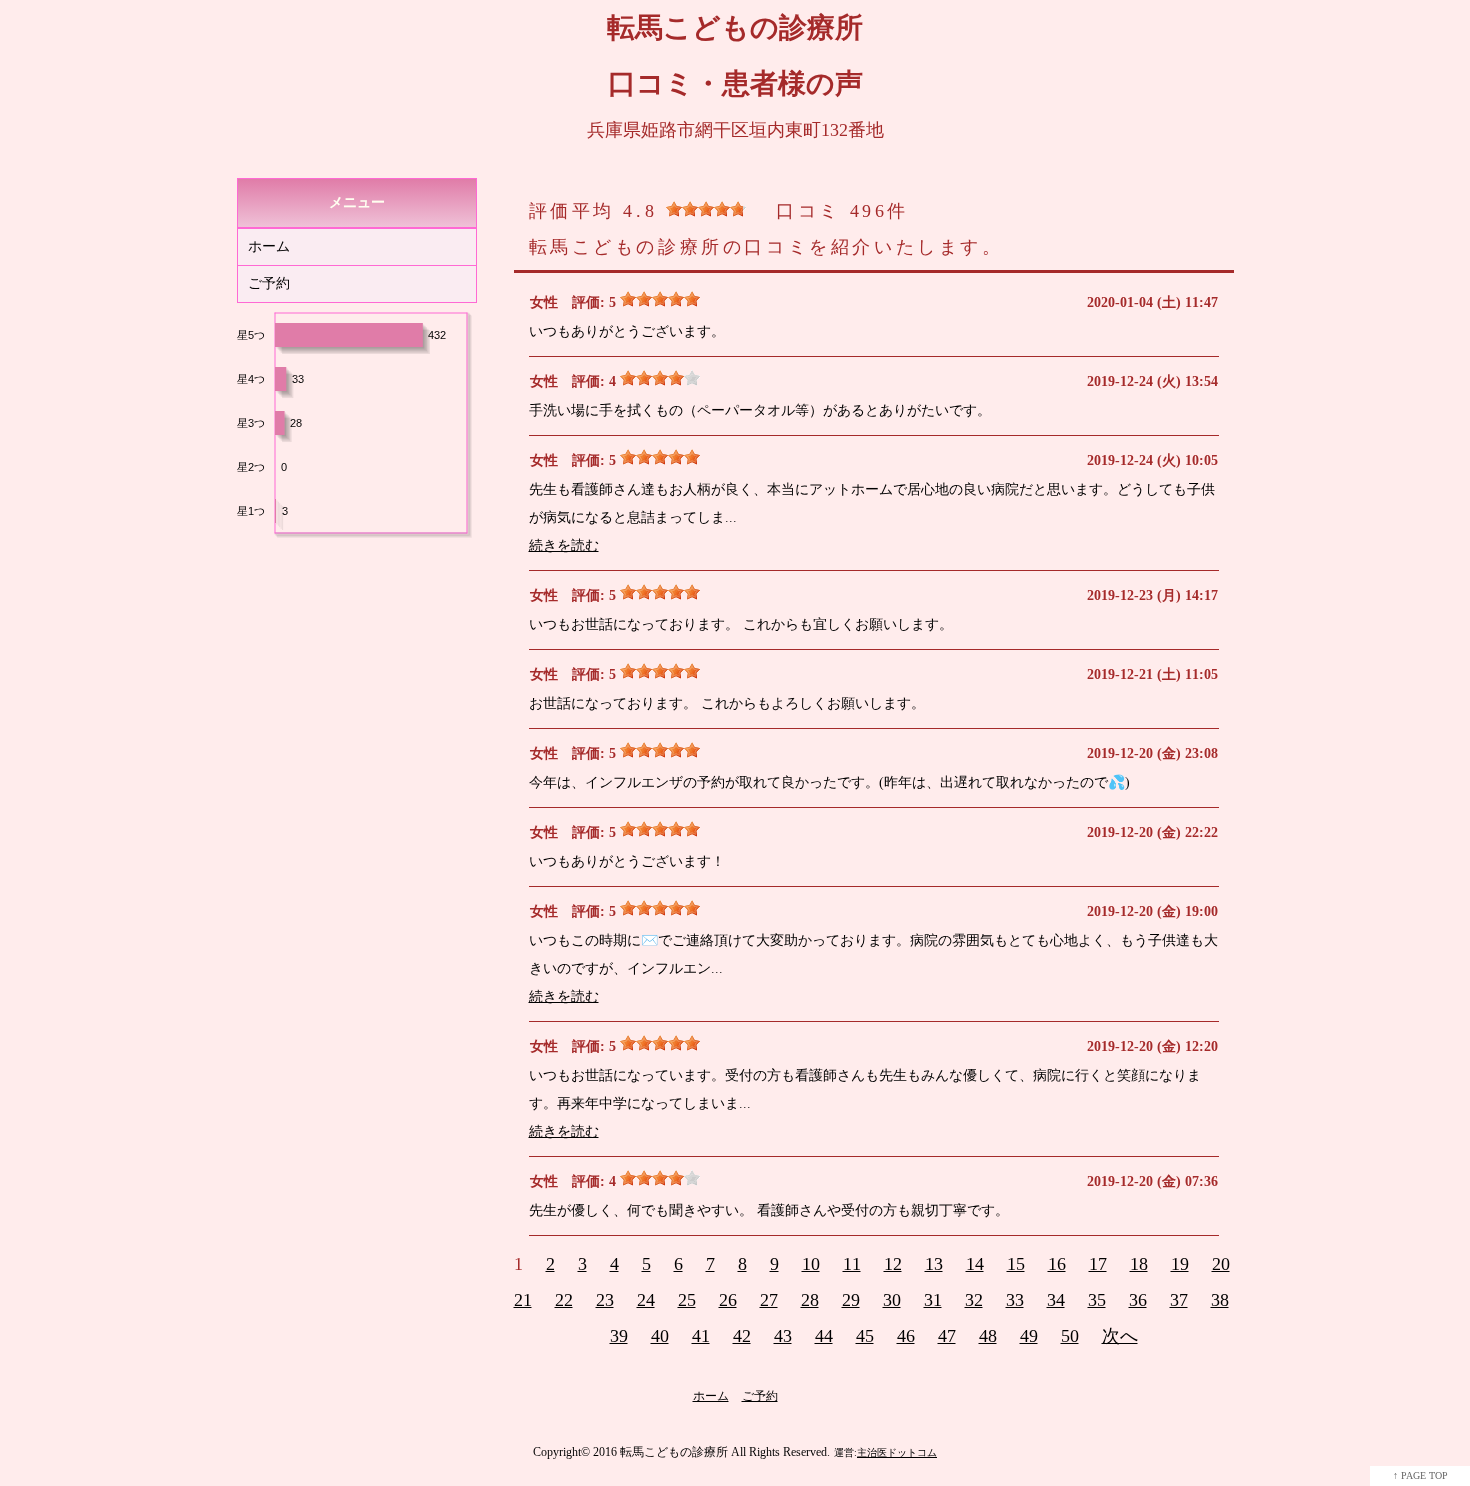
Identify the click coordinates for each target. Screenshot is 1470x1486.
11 (852, 1264)
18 (1139, 1264)
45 (865, 1336)
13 (934, 1264)
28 (810, 1300)
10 (811, 1264)
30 (892, 1300)
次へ (1120, 1336)
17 (1098, 1264)
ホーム (269, 246)
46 (906, 1336)
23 (605, 1300)
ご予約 (269, 283)
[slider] (706, 209)
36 (1138, 1300)
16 (1057, 1264)
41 (701, 1336)
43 (783, 1336)
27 (769, 1300)
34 (1056, 1300)
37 (1179, 1300)
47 (947, 1336)
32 (974, 1300)
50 (1070, 1336)
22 (564, 1300)
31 (933, 1300)
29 (851, 1300)
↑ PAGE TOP (1420, 1475)
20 (1221, 1264)
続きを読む (564, 545)
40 (660, 1336)
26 (728, 1300)
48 (988, 1336)
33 (1015, 1300)
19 (1180, 1264)
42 (742, 1336)
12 (893, 1264)
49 (1029, 1336)
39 (619, 1336)
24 (646, 1300)
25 (687, 1300)
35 (1097, 1300)
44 (824, 1336)
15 (1016, 1264)
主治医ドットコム (897, 1452)
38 (1220, 1300)
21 (523, 1300)
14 (975, 1264)
